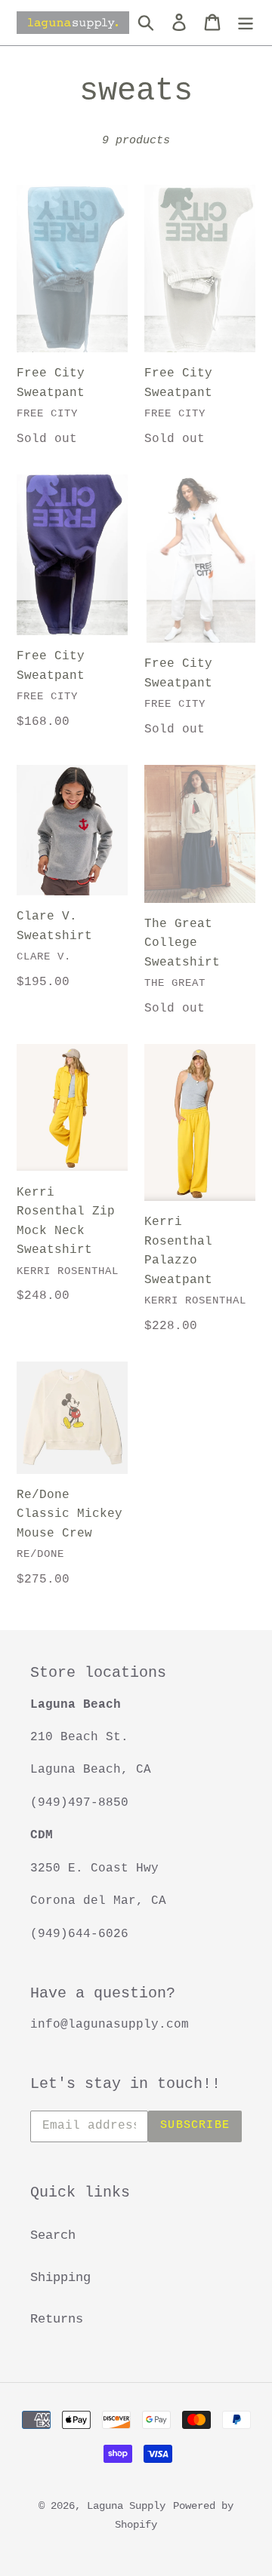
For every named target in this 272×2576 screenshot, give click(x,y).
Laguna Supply (126, 2506)
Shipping (60, 2278)
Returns (57, 2319)
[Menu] (246, 23)
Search (53, 2235)
